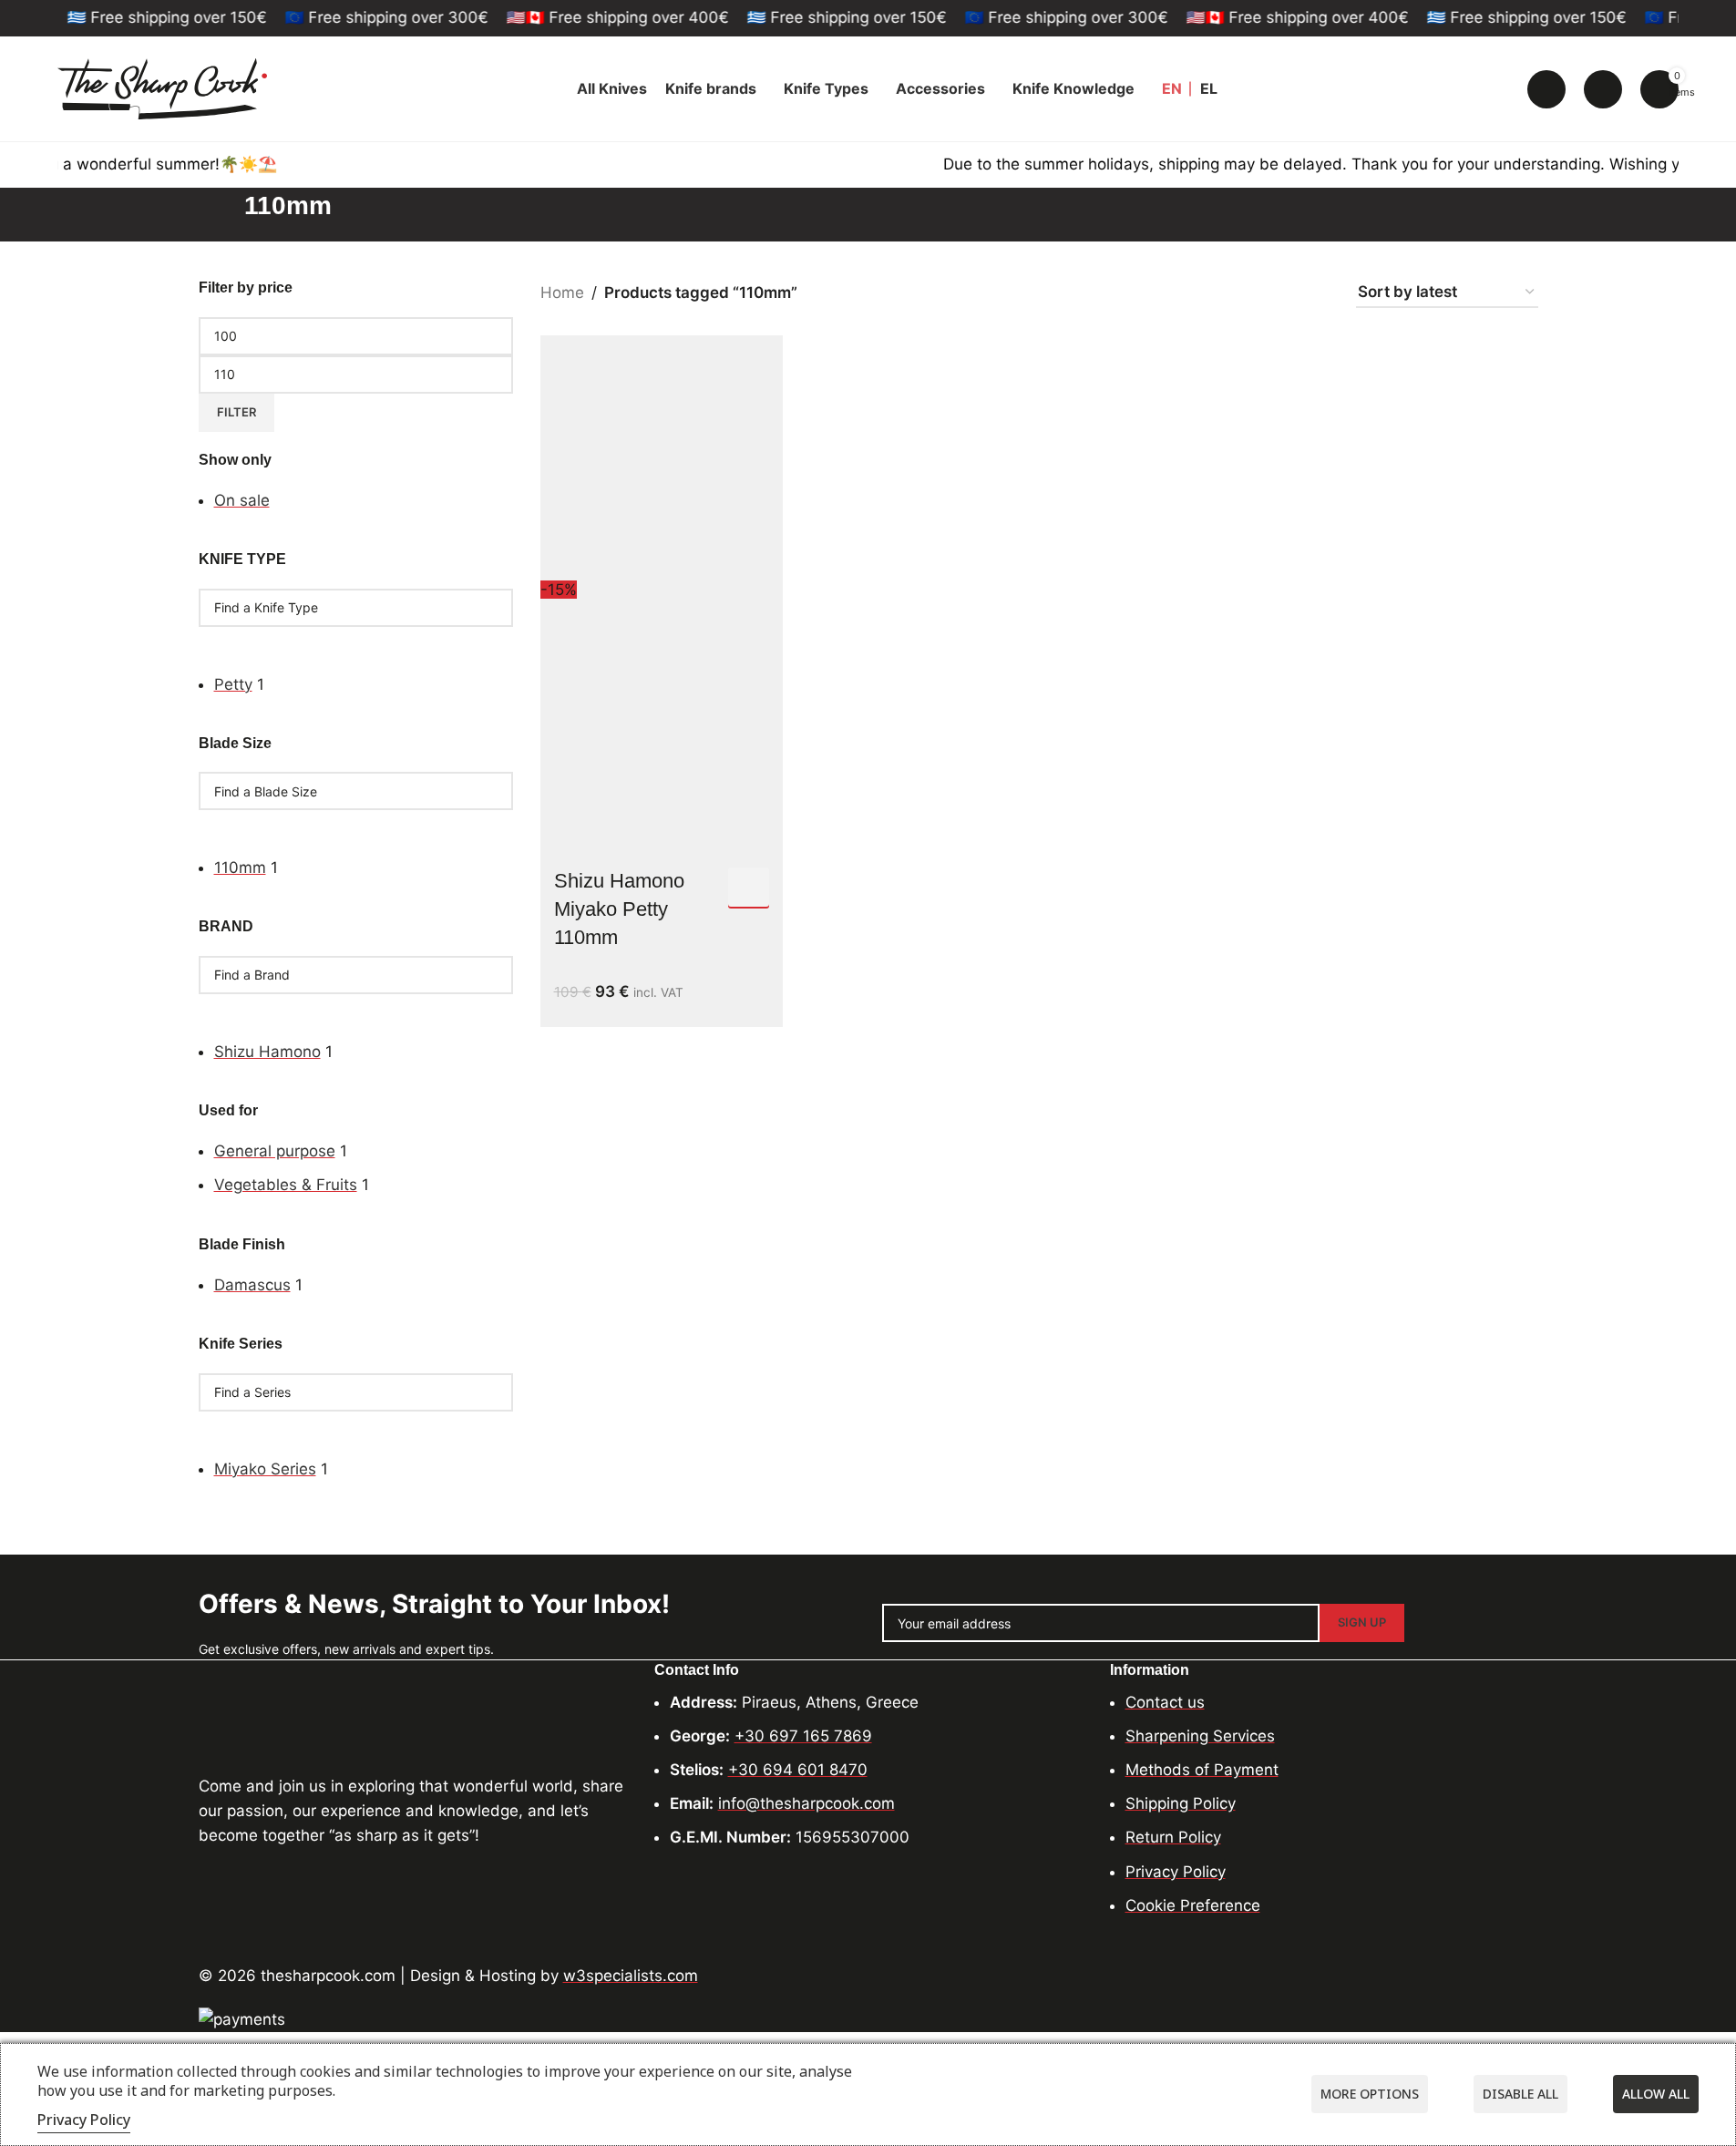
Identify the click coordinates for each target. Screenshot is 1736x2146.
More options (1370, 2094)
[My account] (1603, 89)
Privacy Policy (84, 2120)
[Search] (1546, 89)
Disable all (1520, 2094)
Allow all (1656, 2094)
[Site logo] (162, 87)
